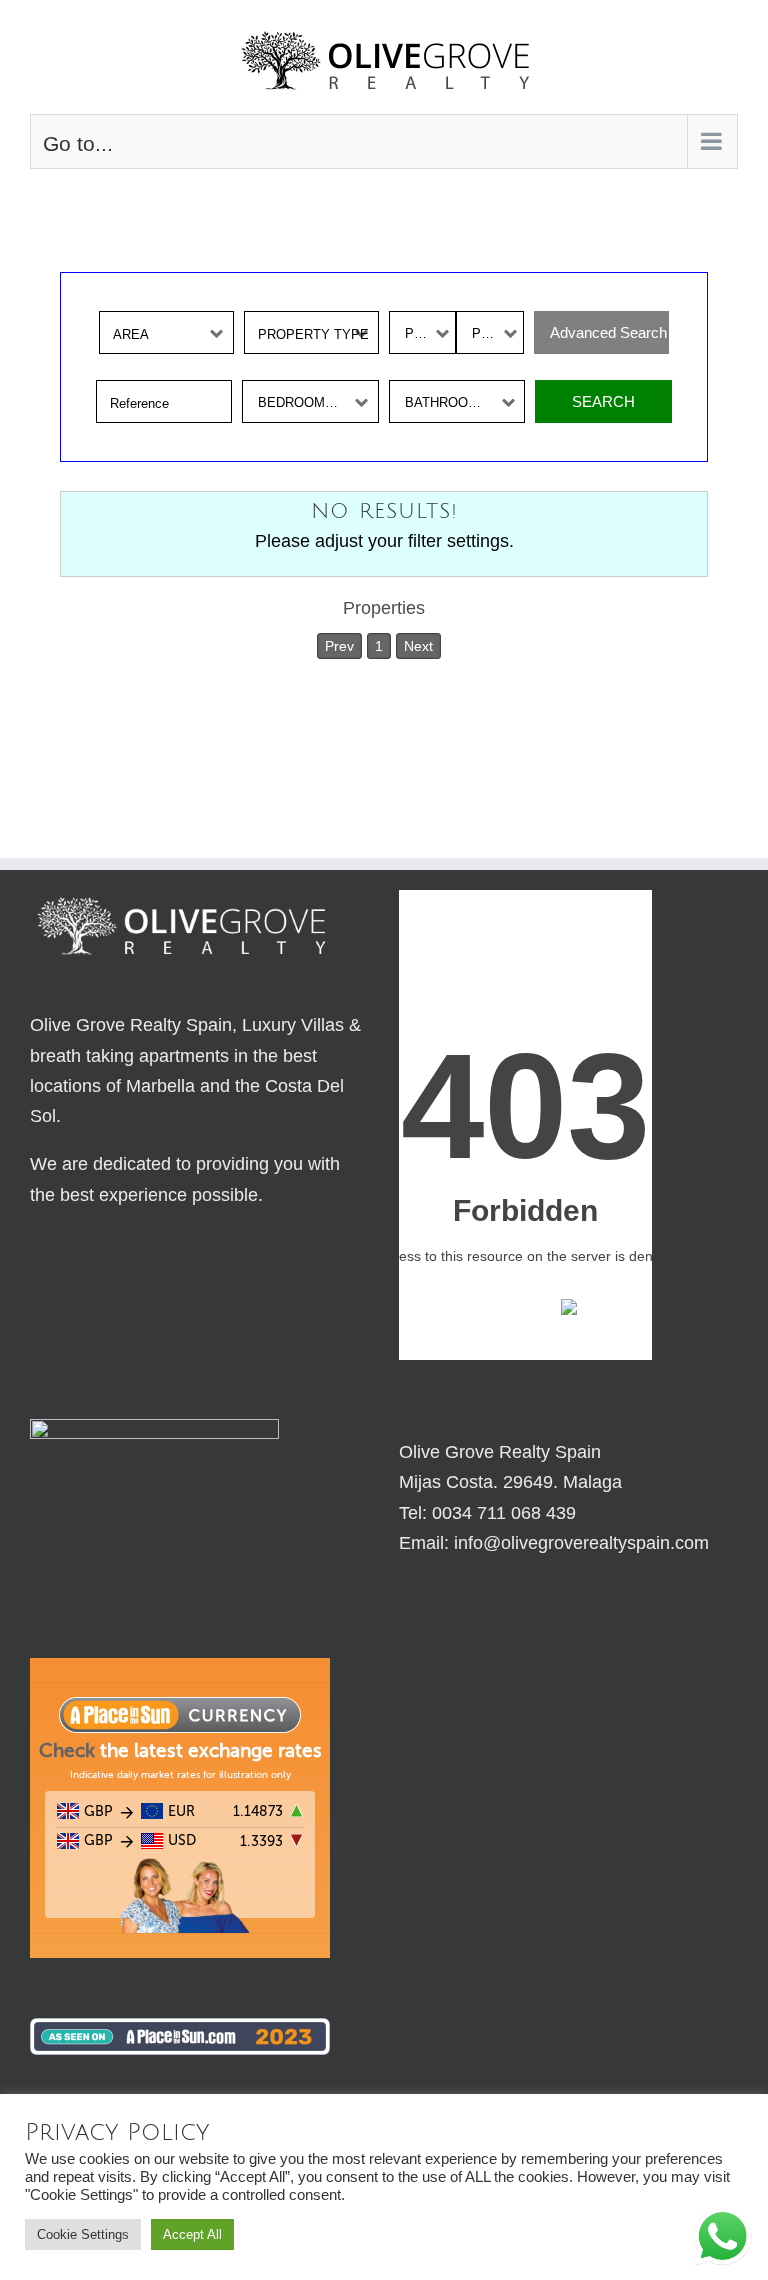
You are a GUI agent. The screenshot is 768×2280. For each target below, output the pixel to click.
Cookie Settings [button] (83, 2234)
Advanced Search (609, 332)
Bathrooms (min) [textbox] (464, 402)
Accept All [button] (192, 2234)
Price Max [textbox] (497, 333)
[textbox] (171, 333)
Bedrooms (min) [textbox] (314, 402)
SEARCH (603, 401)
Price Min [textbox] (430, 333)
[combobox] (166, 332)
